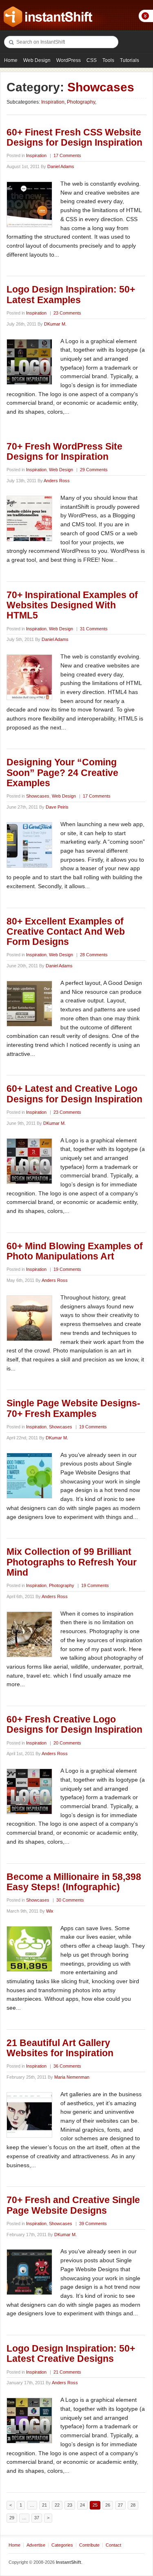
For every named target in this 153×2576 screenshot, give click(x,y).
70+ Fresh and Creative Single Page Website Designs (73, 2205)
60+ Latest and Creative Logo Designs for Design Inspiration (74, 1094)
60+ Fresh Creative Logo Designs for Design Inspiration (74, 1724)
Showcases (38, 796)
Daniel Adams (61, 166)
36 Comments (67, 2066)
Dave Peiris (57, 807)
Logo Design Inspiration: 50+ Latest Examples (71, 294)
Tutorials (130, 60)
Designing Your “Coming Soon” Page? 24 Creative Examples (62, 773)
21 (44, 2505)
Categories (62, 2545)
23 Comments (67, 313)
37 (37, 2518)
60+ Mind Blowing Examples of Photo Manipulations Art (75, 1251)
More (146, 16)
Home (11, 60)
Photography (81, 102)
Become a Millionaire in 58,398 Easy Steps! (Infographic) (74, 1882)
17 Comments (67, 155)
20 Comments (67, 1743)
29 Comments (94, 470)
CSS (92, 60)
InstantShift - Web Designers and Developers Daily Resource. (48, 17)
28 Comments (94, 955)
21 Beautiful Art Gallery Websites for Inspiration (60, 2048)
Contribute (89, 2545)
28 (133, 2505)
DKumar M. (55, 324)
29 (12, 2518)
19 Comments (67, 1269)
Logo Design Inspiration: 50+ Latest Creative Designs (71, 2353)
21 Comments (67, 2372)
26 (108, 2505)
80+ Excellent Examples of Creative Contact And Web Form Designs (66, 932)
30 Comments (70, 1900)
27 (120, 2505)
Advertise (36, 2545)
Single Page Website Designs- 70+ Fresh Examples (73, 1408)
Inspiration (53, 102)
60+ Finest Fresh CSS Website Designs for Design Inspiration (74, 137)
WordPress (69, 60)
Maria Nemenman (72, 2077)
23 (70, 2505)
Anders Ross (57, 481)
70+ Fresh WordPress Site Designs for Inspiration (64, 451)
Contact (113, 2545)
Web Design (37, 60)
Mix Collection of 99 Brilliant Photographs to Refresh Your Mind (72, 1562)
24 (82, 2505)
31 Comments (94, 629)
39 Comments (93, 2224)
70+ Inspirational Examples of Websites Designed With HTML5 (72, 605)
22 (57, 2505)
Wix (50, 1911)
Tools (108, 60)
